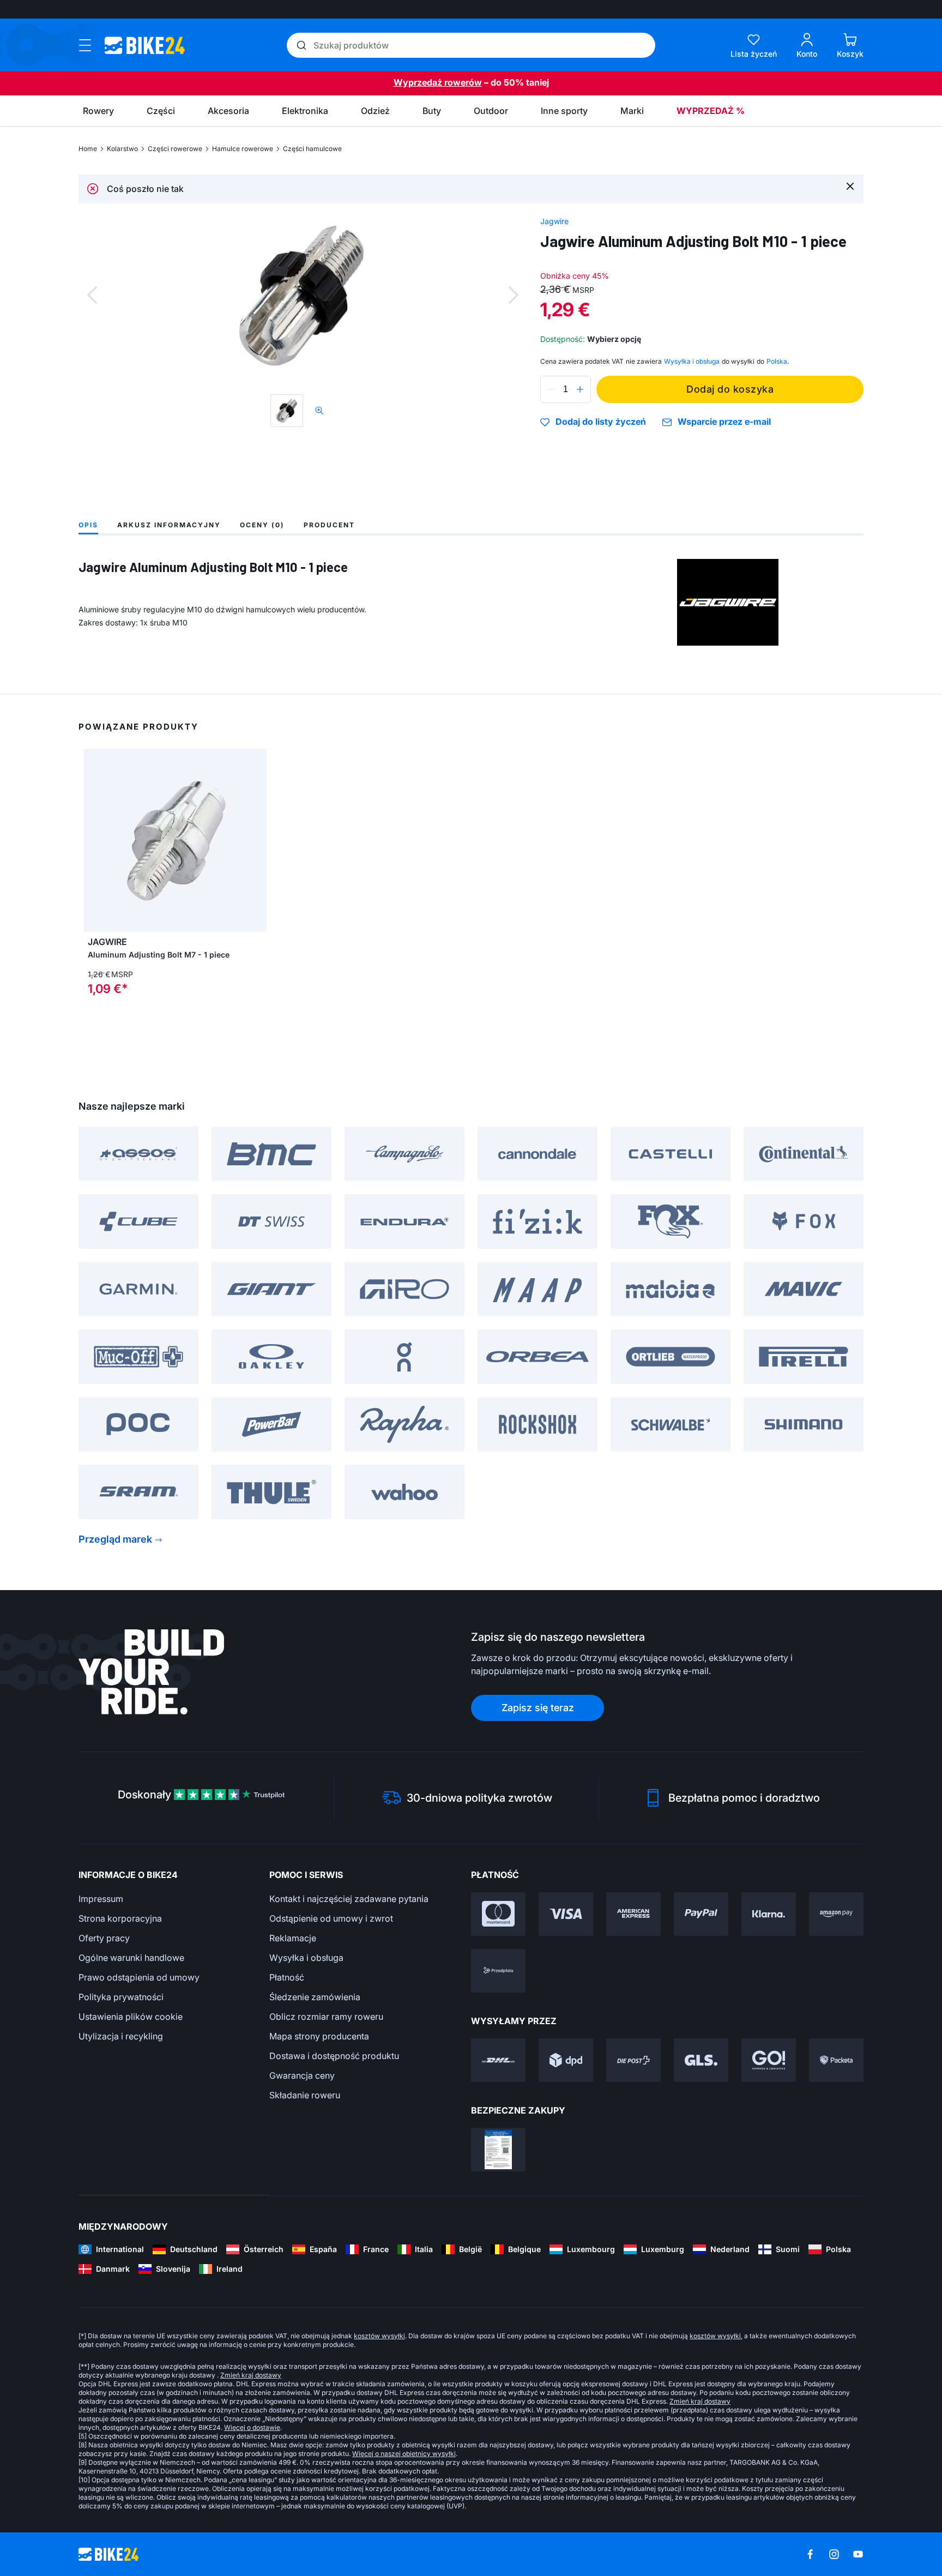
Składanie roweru (305, 2095)
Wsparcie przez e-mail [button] (724, 422)
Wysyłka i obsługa (306, 1958)
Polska (777, 361)
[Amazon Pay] (836, 1914)
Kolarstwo (122, 149)
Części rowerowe (175, 149)
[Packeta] (836, 2060)
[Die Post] (633, 2060)
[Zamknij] (850, 186)
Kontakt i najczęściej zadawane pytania (349, 1899)
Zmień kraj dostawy (251, 2375)
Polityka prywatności (121, 1997)
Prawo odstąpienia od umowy (139, 1977)
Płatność (287, 1977)
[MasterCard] (498, 1914)
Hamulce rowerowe (243, 149)
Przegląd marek (115, 1539)
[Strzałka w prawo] (256, 840)
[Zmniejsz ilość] (551, 389)
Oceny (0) (262, 525)
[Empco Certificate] (498, 2150)
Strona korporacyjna (120, 1918)
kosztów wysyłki (379, 2336)
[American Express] (633, 1914)
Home (88, 149)
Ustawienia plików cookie (131, 2017)
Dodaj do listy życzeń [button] (601, 422)
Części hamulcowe (312, 149)
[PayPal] (701, 1914)
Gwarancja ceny (302, 2075)
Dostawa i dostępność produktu (334, 2056)
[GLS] (701, 2060)
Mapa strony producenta (319, 2036)
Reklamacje (293, 1938)
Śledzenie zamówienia (315, 1997)
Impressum (101, 1899)
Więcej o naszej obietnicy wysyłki (404, 2454)
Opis (88, 525)
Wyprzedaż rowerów (438, 82)
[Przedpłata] (498, 1971)
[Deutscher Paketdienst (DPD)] (566, 2060)
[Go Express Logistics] (769, 2060)
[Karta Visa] (566, 1914)
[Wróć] (92, 295)
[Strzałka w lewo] (94, 840)
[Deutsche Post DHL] (498, 2060)
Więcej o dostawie (252, 2427)
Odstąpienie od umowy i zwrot (331, 1918)
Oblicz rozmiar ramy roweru (326, 2017)
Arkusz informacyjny (169, 525)
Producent (329, 525)
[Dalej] (514, 295)
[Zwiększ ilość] (580, 389)
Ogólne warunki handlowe (131, 1958)
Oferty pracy (104, 1938)
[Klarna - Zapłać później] (769, 1914)
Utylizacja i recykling (121, 2036)
